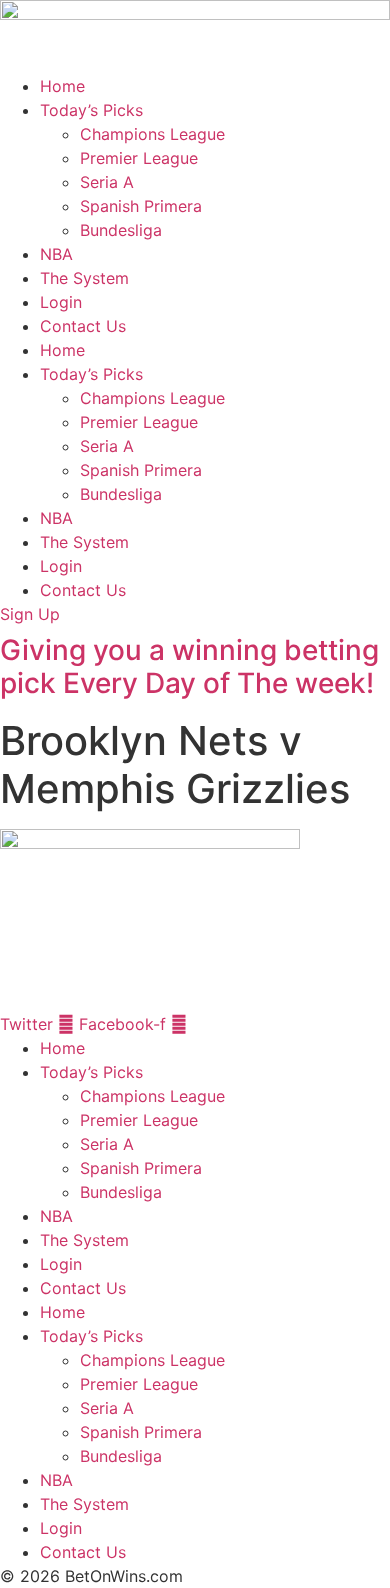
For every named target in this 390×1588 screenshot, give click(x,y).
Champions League (152, 134)
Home (62, 86)
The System (84, 278)
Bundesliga (121, 230)
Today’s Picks (91, 110)
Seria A (107, 182)
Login (61, 302)
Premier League (139, 158)
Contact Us (83, 326)
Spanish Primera (141, 206)
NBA (56, 254)
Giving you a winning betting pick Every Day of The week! (189, 667)
